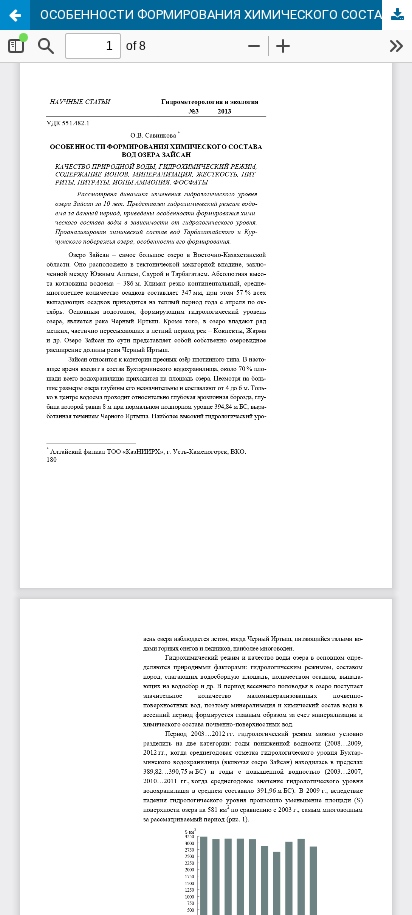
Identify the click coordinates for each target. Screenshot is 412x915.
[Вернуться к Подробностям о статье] (15, 15)
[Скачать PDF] (397, 15)
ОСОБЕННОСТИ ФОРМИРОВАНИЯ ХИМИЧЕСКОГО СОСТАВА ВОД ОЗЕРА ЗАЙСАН (226, 14)
